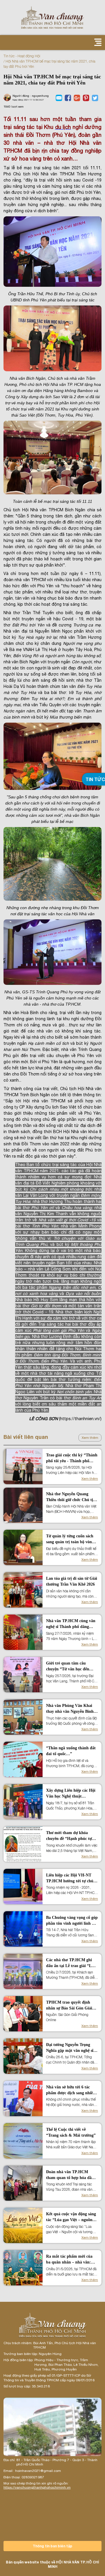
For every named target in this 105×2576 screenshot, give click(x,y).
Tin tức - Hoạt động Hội (22, 56)
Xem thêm (90, 1438)
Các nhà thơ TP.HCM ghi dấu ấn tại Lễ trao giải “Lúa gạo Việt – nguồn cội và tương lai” (71, 1963)
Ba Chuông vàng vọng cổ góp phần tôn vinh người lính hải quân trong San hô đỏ (72, 1921)
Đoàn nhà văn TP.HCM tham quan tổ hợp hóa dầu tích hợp (70, 2175)
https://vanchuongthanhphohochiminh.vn (37, 2487)
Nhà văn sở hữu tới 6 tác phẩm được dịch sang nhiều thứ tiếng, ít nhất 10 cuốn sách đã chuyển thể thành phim (71, 2090)
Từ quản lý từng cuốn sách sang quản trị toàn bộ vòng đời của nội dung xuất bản (70, 1539)
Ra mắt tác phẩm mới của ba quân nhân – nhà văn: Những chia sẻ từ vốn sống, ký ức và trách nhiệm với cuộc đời (70, 2260)
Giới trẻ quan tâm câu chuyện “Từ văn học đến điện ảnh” (68, 1667)
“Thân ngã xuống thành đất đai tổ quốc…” (71, 1751)
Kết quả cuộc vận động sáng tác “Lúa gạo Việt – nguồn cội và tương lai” (71, 2217)
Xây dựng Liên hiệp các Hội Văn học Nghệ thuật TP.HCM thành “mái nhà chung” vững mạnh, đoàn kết (71, 1794)
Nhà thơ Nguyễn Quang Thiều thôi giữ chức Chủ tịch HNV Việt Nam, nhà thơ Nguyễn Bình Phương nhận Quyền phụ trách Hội (72, 1497)
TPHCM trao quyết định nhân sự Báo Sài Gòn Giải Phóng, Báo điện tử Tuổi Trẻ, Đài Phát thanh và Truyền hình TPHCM (72, 2006)
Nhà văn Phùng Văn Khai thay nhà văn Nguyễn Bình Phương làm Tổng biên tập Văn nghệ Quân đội (70, 1709)
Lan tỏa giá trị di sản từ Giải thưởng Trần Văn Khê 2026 (72, 1581)
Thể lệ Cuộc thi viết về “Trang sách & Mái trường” (71, 2132)
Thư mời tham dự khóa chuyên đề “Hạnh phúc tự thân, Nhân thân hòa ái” (69, 1836)
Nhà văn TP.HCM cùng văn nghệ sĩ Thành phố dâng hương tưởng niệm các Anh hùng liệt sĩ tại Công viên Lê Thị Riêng (71, 1624)
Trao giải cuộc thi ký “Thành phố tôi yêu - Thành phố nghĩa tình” (72, 1458)
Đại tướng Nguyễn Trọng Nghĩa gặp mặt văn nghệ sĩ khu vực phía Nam (70, 2048)
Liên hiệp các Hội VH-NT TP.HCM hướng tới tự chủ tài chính (70, 1879)
